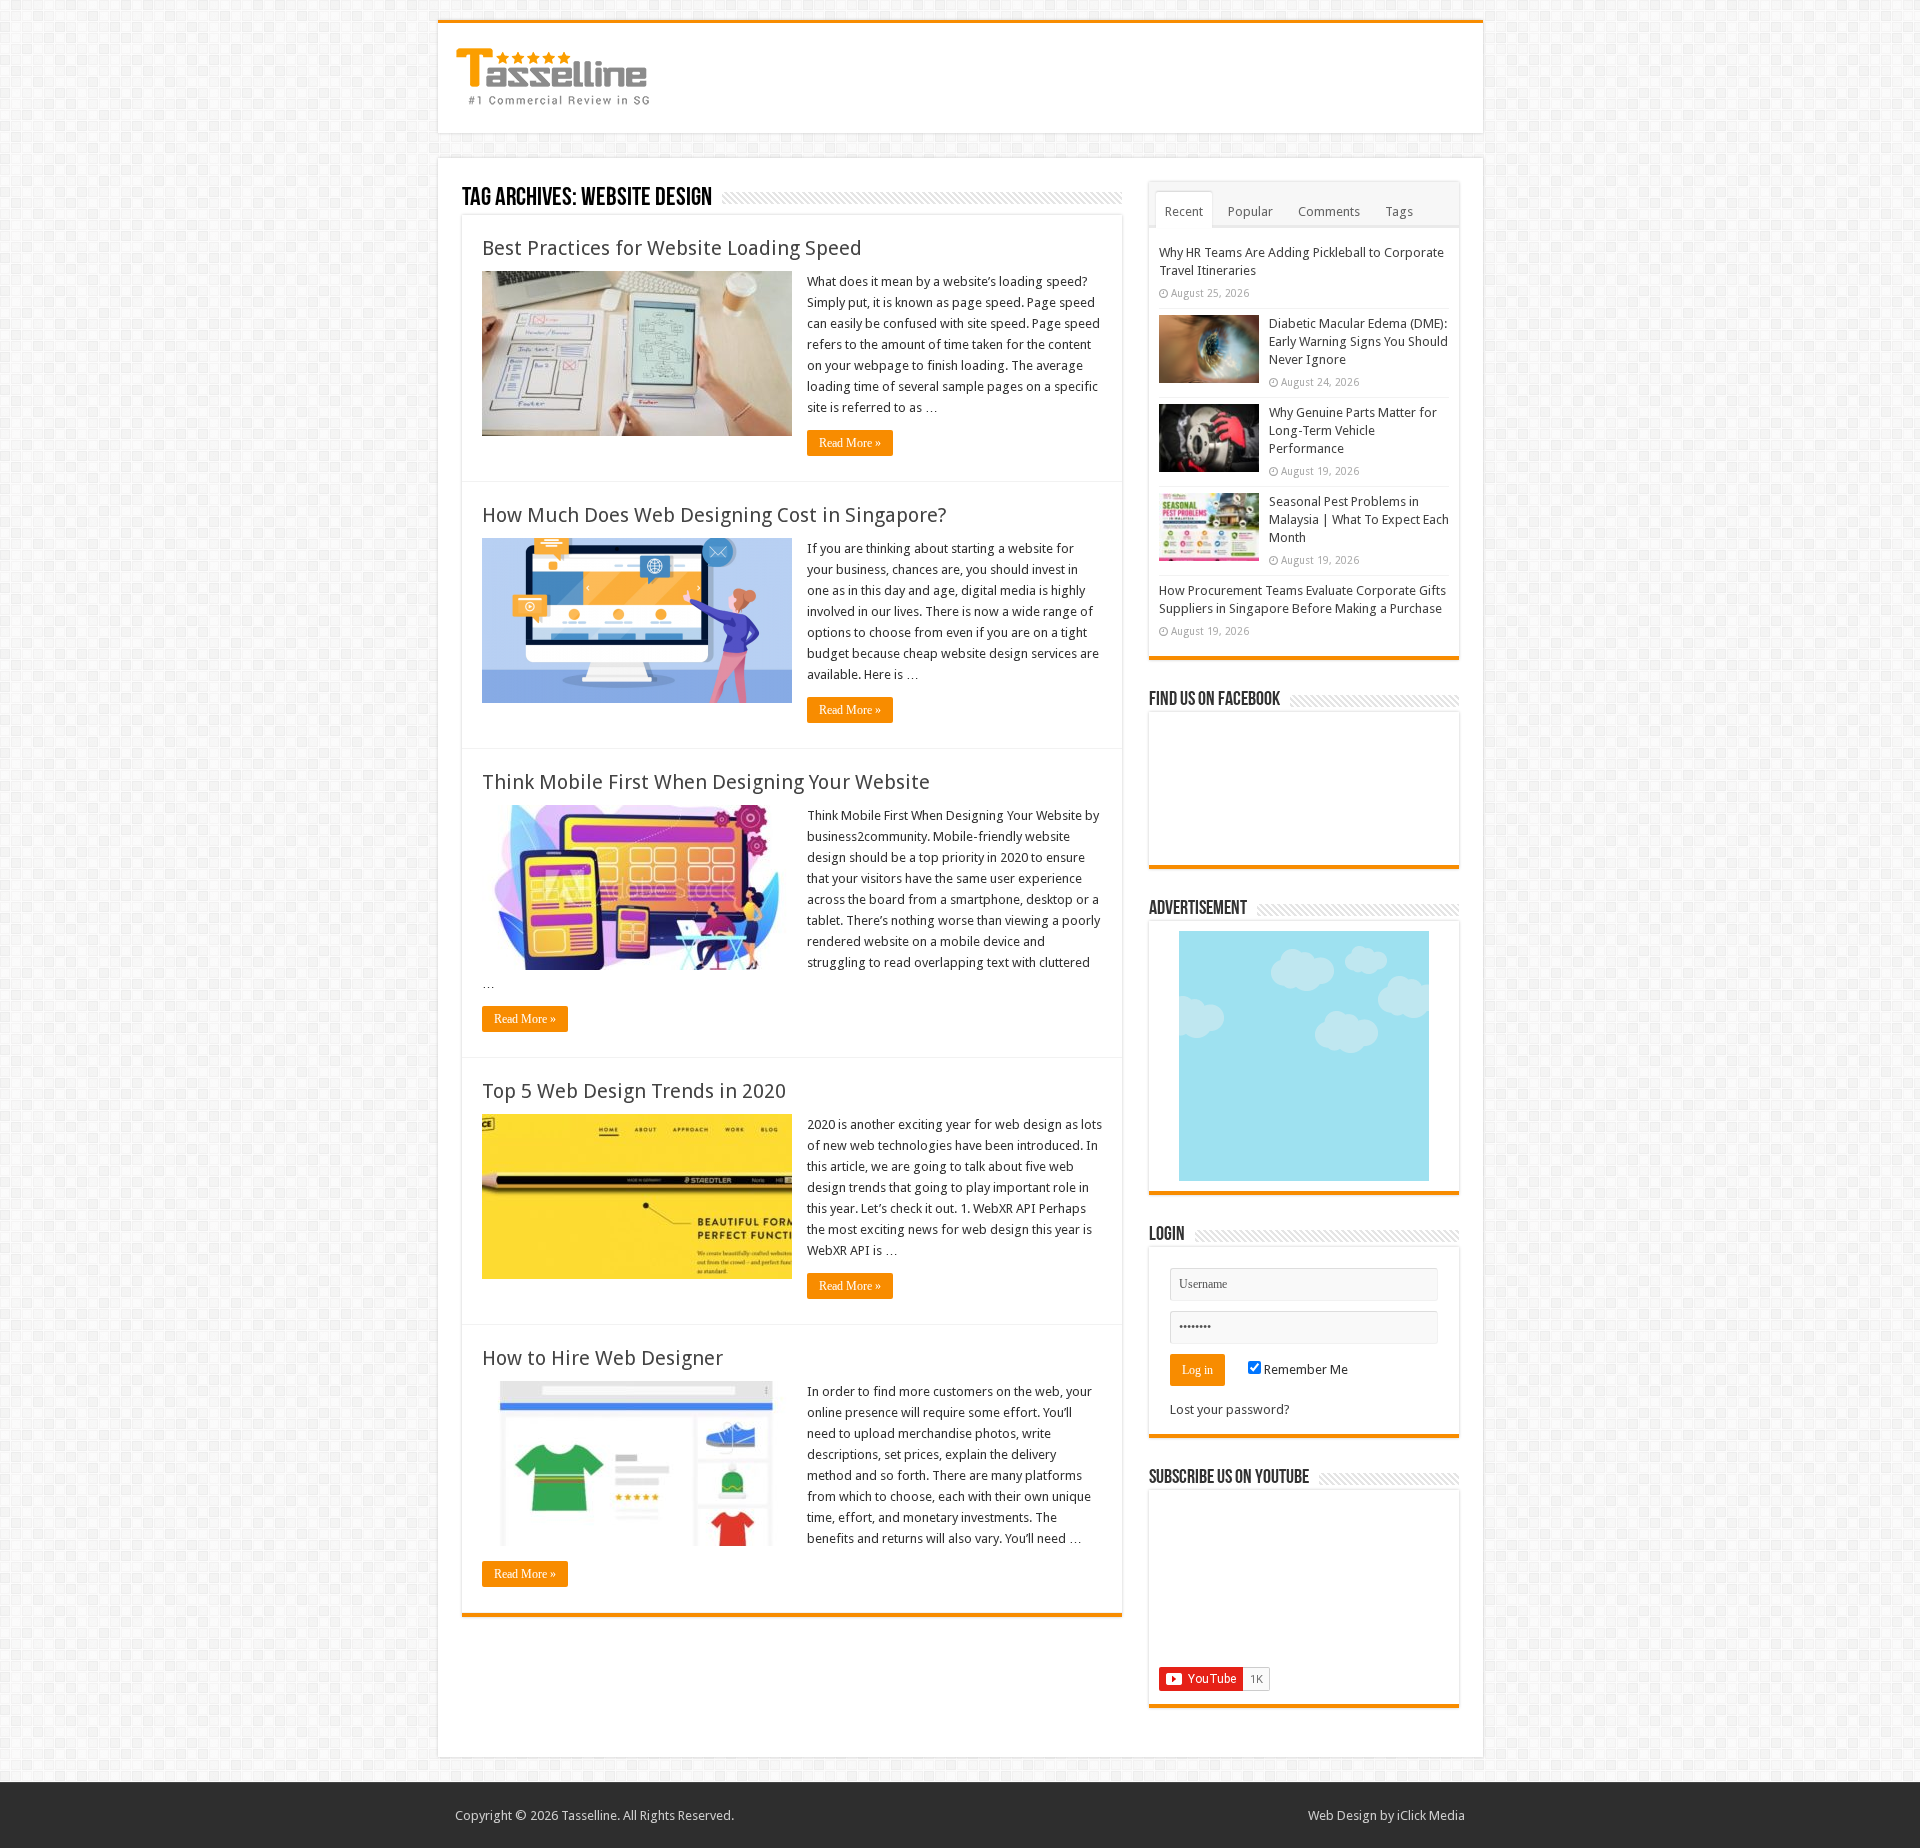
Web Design (1342, 1815)
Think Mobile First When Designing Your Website (706, 782)
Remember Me (1304, 1369)
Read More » (850, 443)
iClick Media (1431, 1815)
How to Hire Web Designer (602, 1358)
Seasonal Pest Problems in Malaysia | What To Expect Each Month (1359, 519)
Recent (1184, 211)
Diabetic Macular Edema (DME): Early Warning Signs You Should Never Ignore (1358, 341)
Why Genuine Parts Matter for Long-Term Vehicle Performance (1353, 430)
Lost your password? (1230, 1409)
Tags (1399, 211)
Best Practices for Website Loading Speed (672, 248)
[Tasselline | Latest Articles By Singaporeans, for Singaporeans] (553, 74)
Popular (1250, 211)
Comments (1329, 211)
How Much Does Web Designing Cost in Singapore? (714, 515)
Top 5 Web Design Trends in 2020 (634, 1091)
